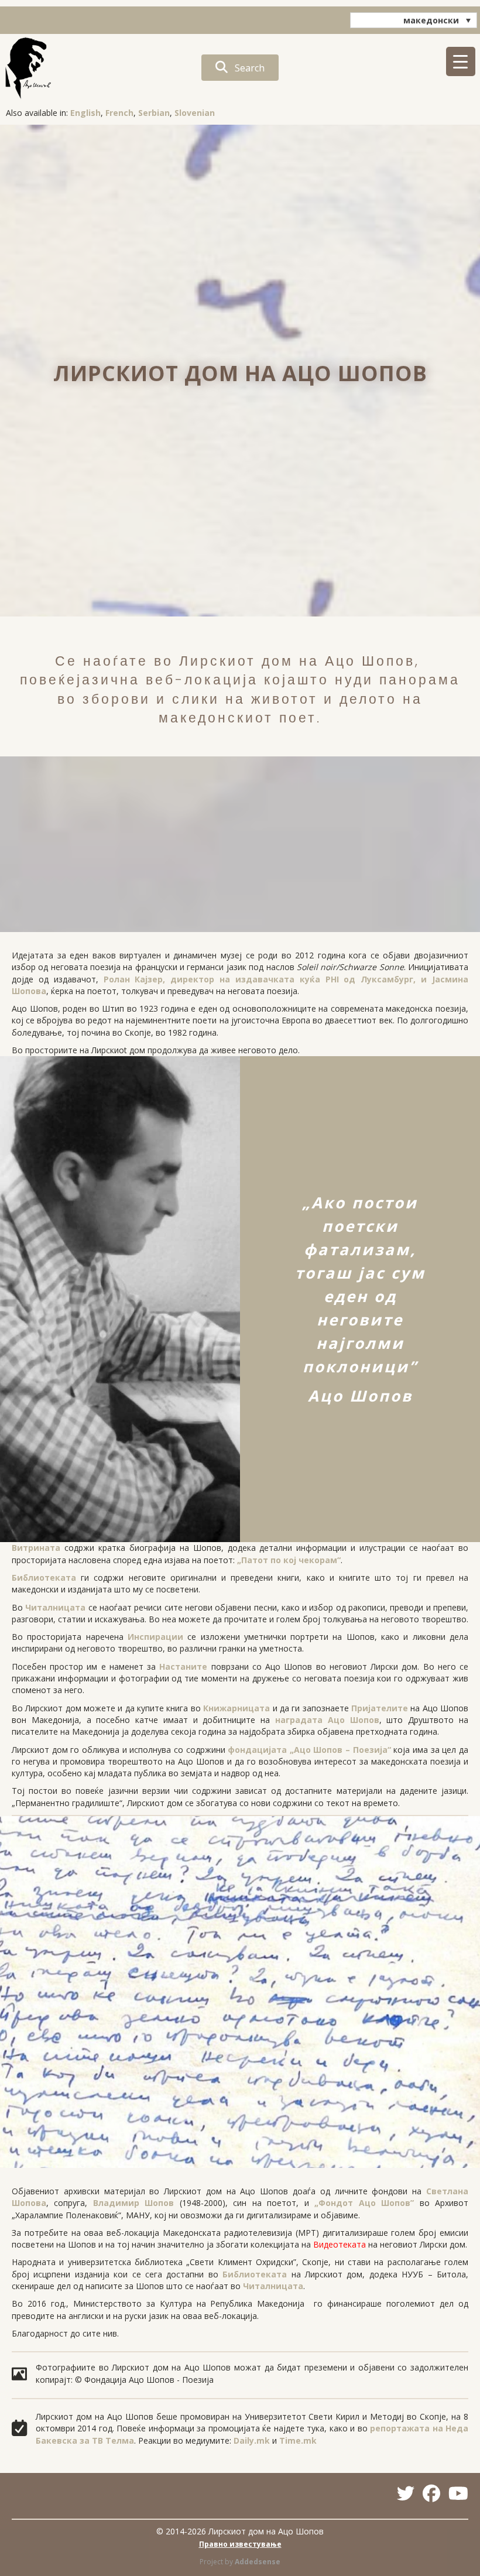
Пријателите (380, 1708)
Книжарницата (236, 1708)
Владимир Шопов (133, 2203)
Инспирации (155, 1637)
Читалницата (55, 1607)
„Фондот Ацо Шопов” (364, 2203)
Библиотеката (44, 1578)
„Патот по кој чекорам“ (289, 1560)
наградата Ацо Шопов (327, 1720)
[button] (240, 68)
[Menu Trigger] (461, 61)
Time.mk (298, 2440)
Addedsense (258, 2562)
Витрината (36, 1548)
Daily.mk (252, 2440)
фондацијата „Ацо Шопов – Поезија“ (309, 1750)
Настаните (183, 1666)
